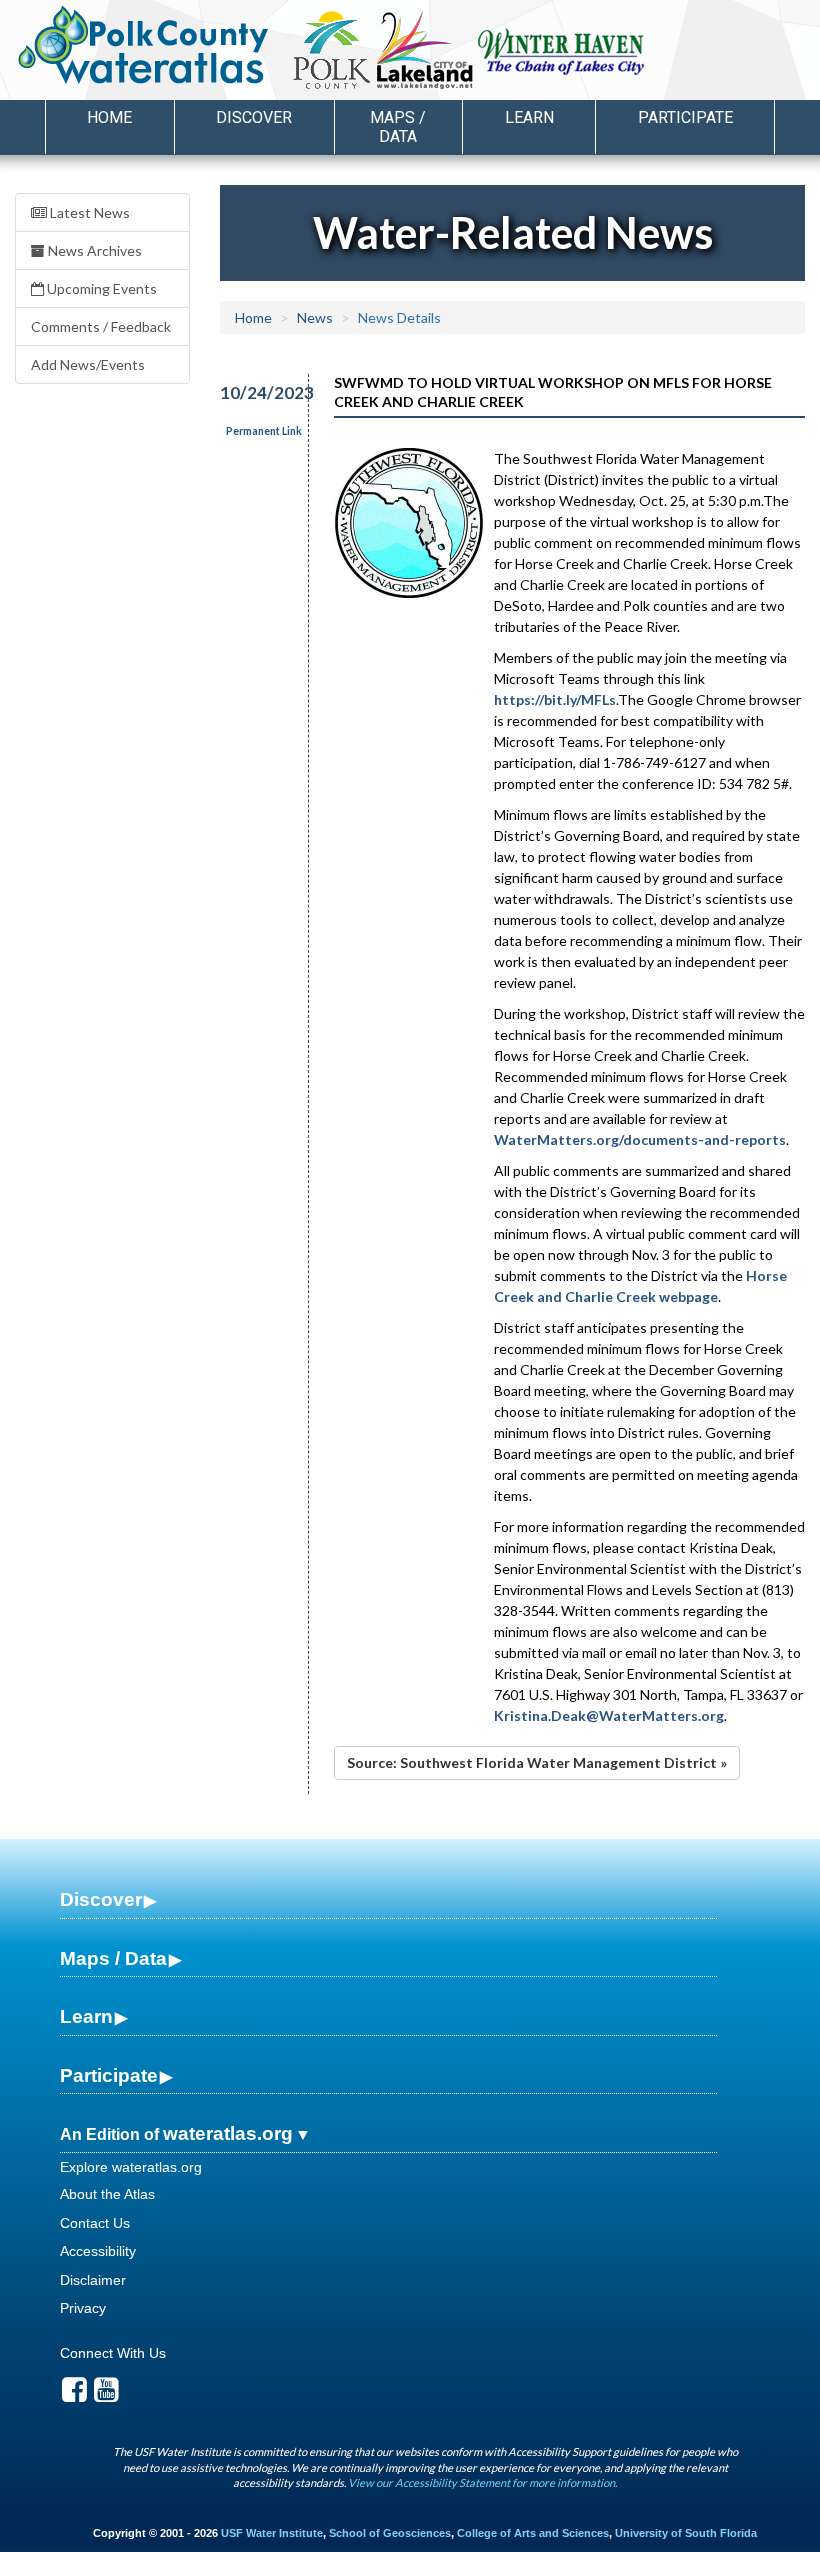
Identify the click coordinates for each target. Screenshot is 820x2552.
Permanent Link (264, 431)
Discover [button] (254, 117)
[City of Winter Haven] (561, 50)
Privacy (83, 2308)
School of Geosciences (390, 2533)
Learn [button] (529, 117)
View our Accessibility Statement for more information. (482, 2482)
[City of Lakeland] (423, 50)
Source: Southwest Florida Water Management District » (537, 1762)
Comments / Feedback (101, 326)
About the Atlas (107, 2194)
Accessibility (98, 2251)
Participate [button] (685, 117)
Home (109, 117)
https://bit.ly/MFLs (555, 699)
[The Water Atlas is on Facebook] (74, 2395)
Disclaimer (93, 2280)
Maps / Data (113, 1958)
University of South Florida (686, 2533)
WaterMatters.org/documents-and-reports (640, 1139)
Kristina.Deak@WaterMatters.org (609, 1715)
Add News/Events (88, 364)
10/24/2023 (252, 392)
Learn (86, 2016)
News (315, 317)
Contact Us (95, 2223)
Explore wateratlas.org (131, 2167)
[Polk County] (332, 50)
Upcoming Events (100, 288)
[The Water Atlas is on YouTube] (106, 2395)
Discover (101, 1899)
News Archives (93, 250)
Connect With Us (113, 2353)
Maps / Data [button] (398, 127)
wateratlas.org (228, 2133)
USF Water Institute (272, 2533)
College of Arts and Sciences (533, 2533)
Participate (109, 2075)
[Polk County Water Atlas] (143, 45)
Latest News (88, 212)
